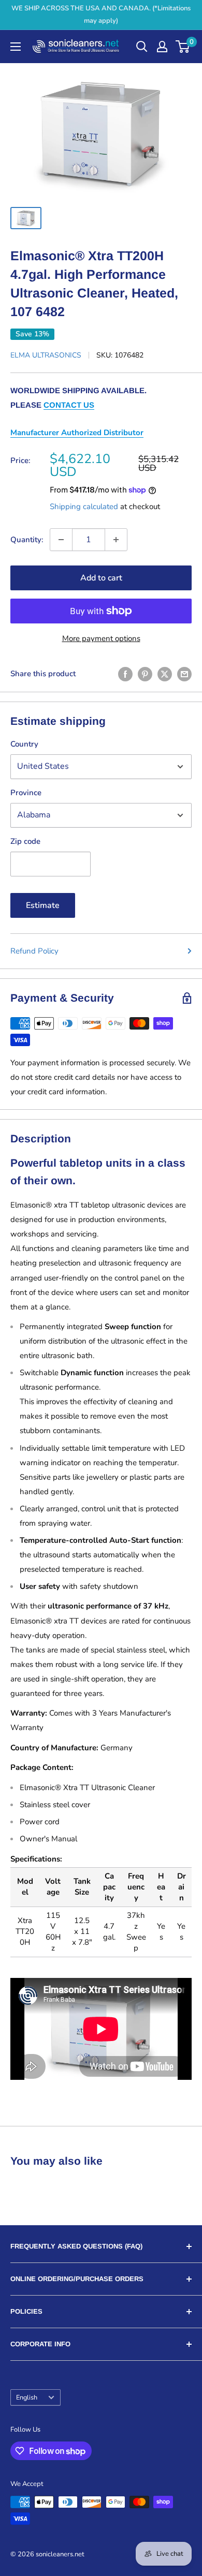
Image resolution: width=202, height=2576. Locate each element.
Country (24, 744)
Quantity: (27, 540)
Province (26, 793)
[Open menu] (16, 47)
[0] (183, 47)
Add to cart (101, 578)
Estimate (43, 905)
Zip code (25, 841)
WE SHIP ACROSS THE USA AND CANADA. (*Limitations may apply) (101, 14)
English (27, 2398)
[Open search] (142, 47)
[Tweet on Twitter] (165, 674)
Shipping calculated (84, 507)
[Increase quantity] (116, 540)
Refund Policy (34, 951)
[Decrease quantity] (61, 540)
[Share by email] (184, 674)
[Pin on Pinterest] (145, 674)
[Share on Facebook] (125, 674)
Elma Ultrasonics (46, 355)
